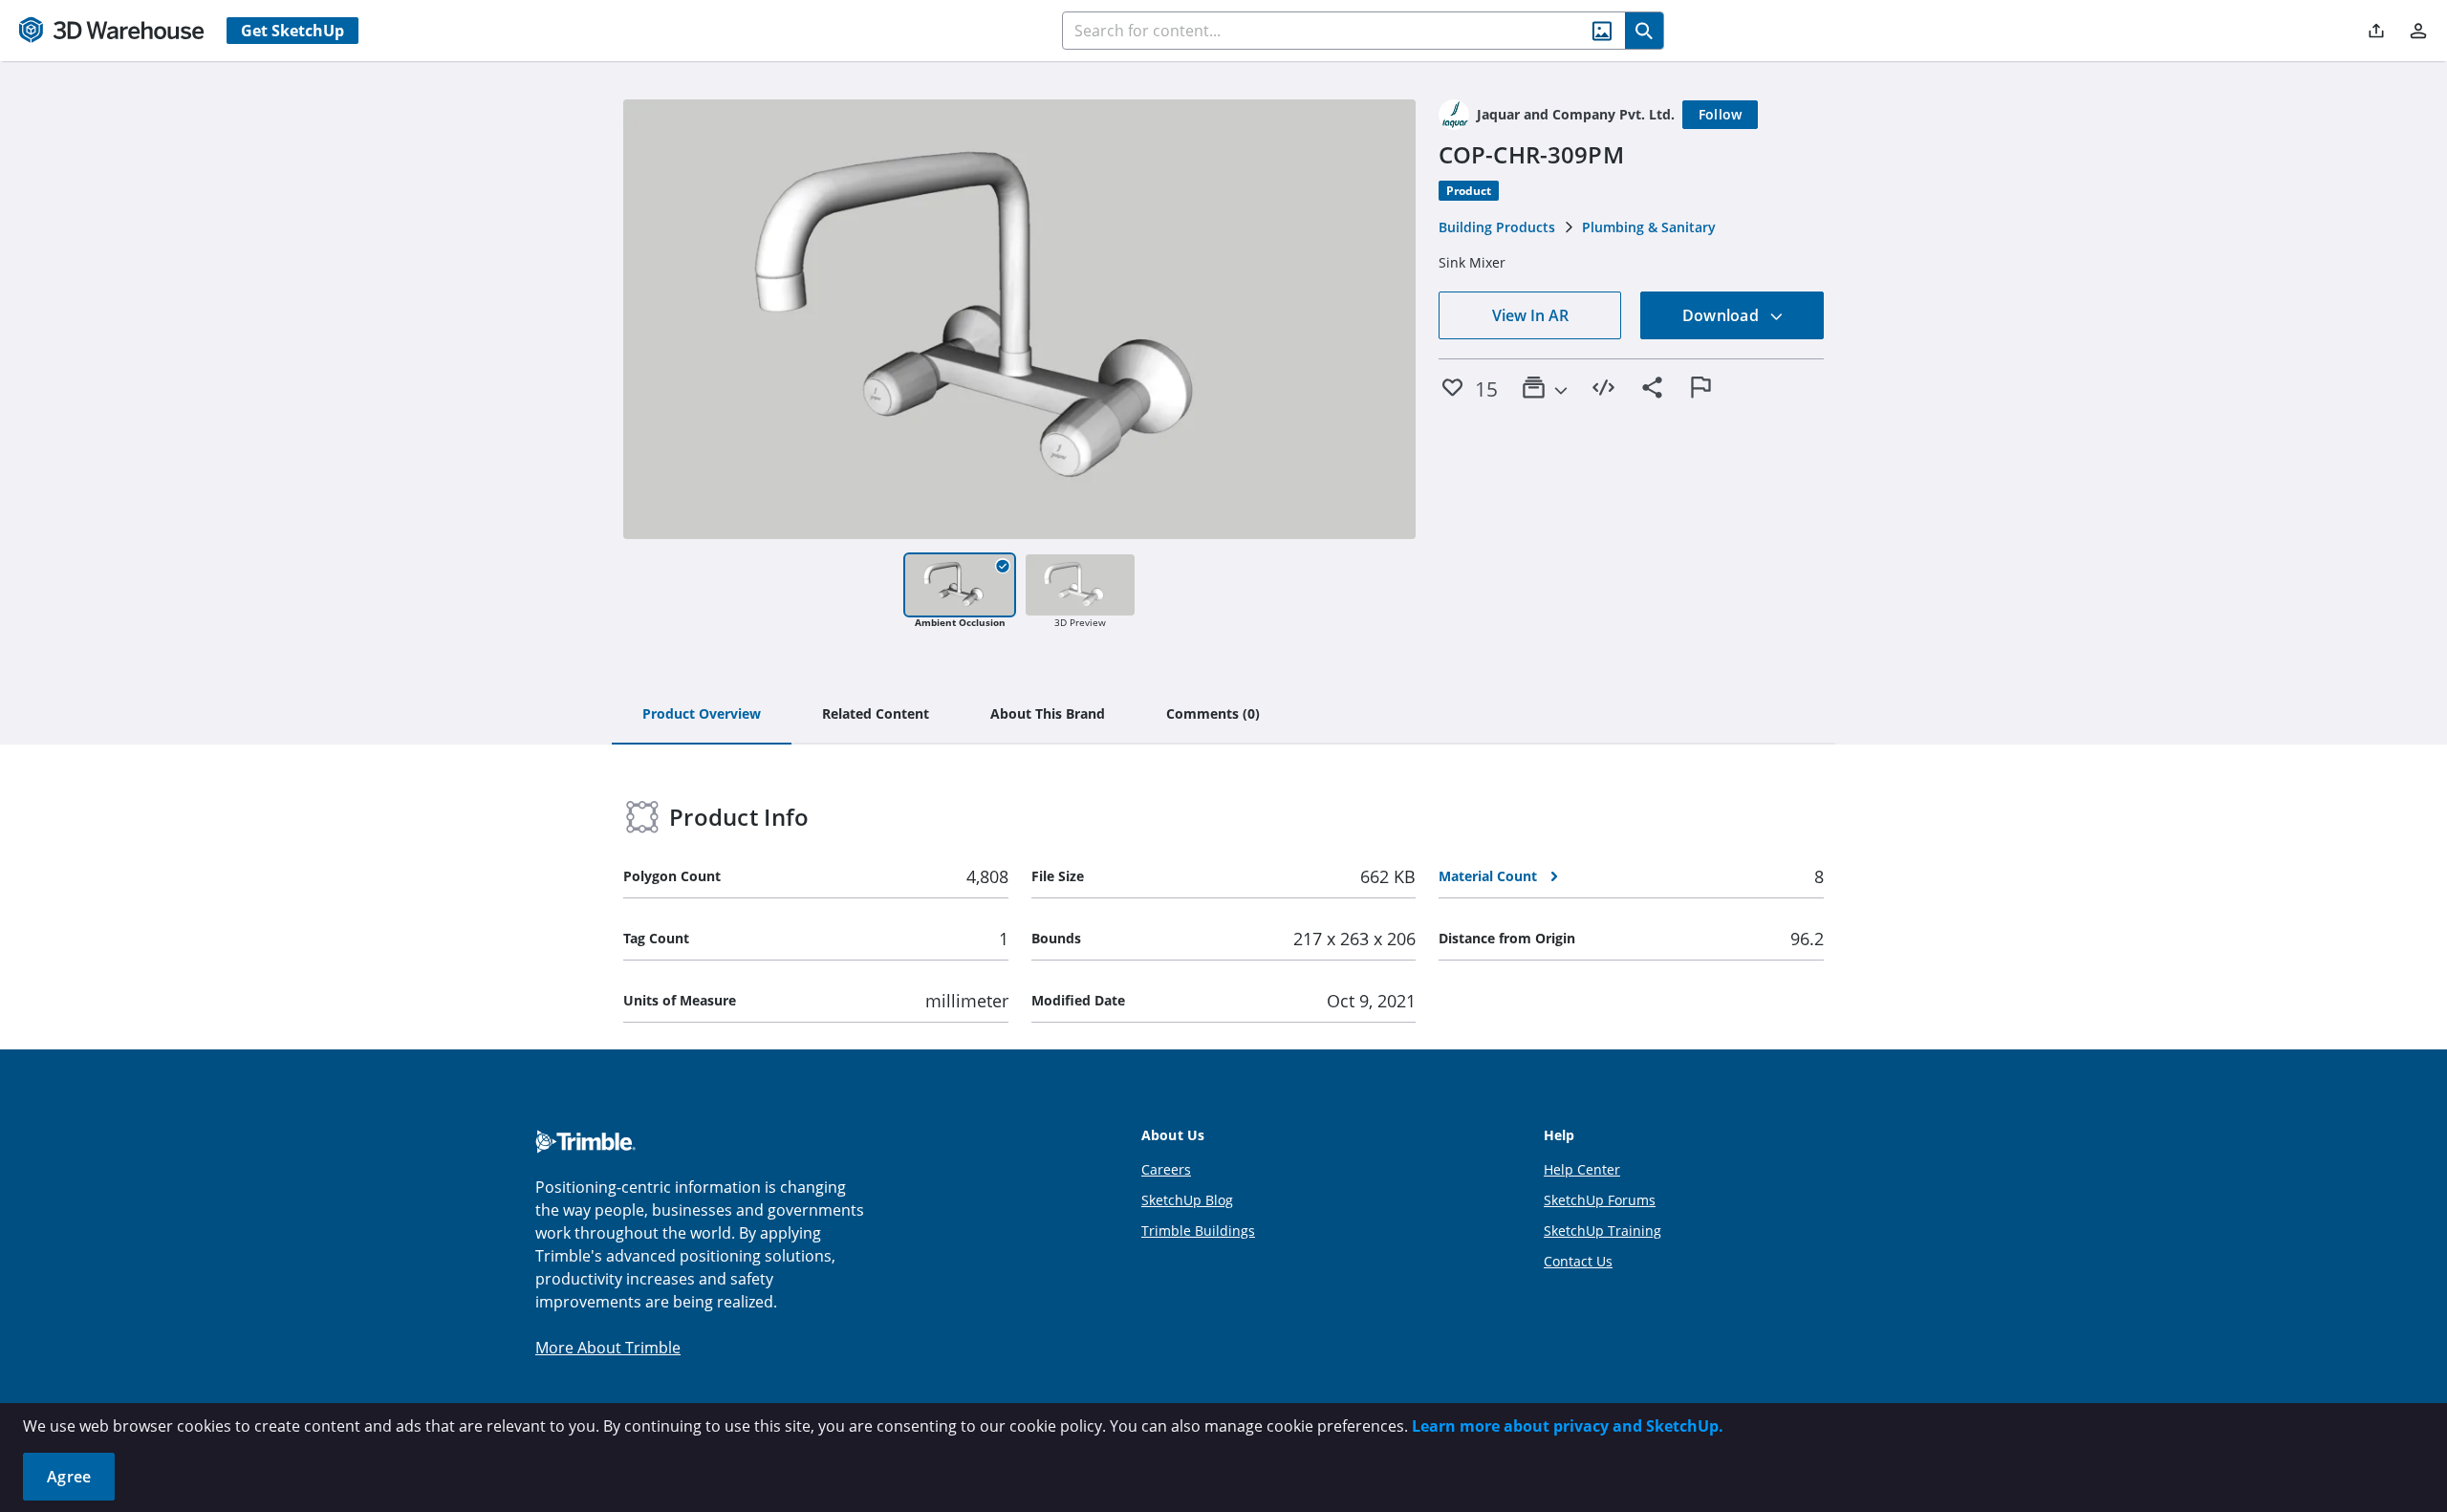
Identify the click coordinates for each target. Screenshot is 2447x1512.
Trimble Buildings (1198, 1231)
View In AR (1530, 315)
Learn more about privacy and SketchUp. (1568, 1426)
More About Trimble (608, 1348)
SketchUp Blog (1187, 1200)
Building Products (1497, 227)
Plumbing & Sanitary (1649, 227)
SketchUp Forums (1600, 1200)
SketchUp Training (1602, 1231)
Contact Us (1578, 1261)
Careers (1166, 1169)
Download (1722, 315)
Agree (69, 1477)
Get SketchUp (292, 31)
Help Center (1582, 1169)
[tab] (702, 715)
